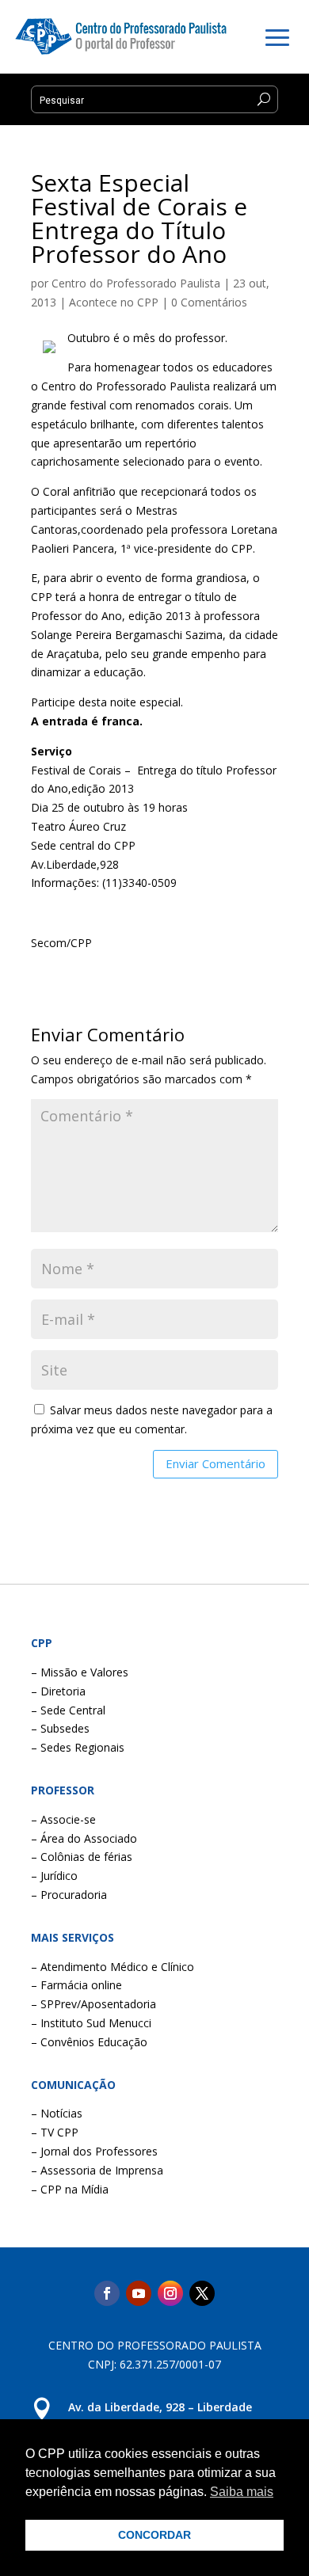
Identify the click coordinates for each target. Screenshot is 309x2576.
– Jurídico (54, 1876)
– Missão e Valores (80, 1672)
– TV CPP (55, 2132)
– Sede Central (68, 1710)
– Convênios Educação (89, 2042)
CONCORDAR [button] (154, 2535)
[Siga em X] (202, 2293)
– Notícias (57, 2113)
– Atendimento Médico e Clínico (113, 1967)
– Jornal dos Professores (94, 2151)
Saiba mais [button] (242, 2492)
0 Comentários (209, 302)
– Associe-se (63, 1819)
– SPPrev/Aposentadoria (93, 2004)
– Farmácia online (76, 1985)
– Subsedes (60, 1728)
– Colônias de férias (82, 1857)
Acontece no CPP (114, 302)
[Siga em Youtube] (139, 2293)
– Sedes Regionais (78, 1747)
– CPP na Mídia (70, 2189)
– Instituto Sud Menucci (91, 2023)
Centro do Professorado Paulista (136, 283)
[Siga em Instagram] (170, 2293)
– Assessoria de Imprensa (97, 2170)
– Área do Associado (84, 1838)
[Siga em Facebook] (107, 2293)
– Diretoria (58, 1691)
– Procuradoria (69, 1895)
